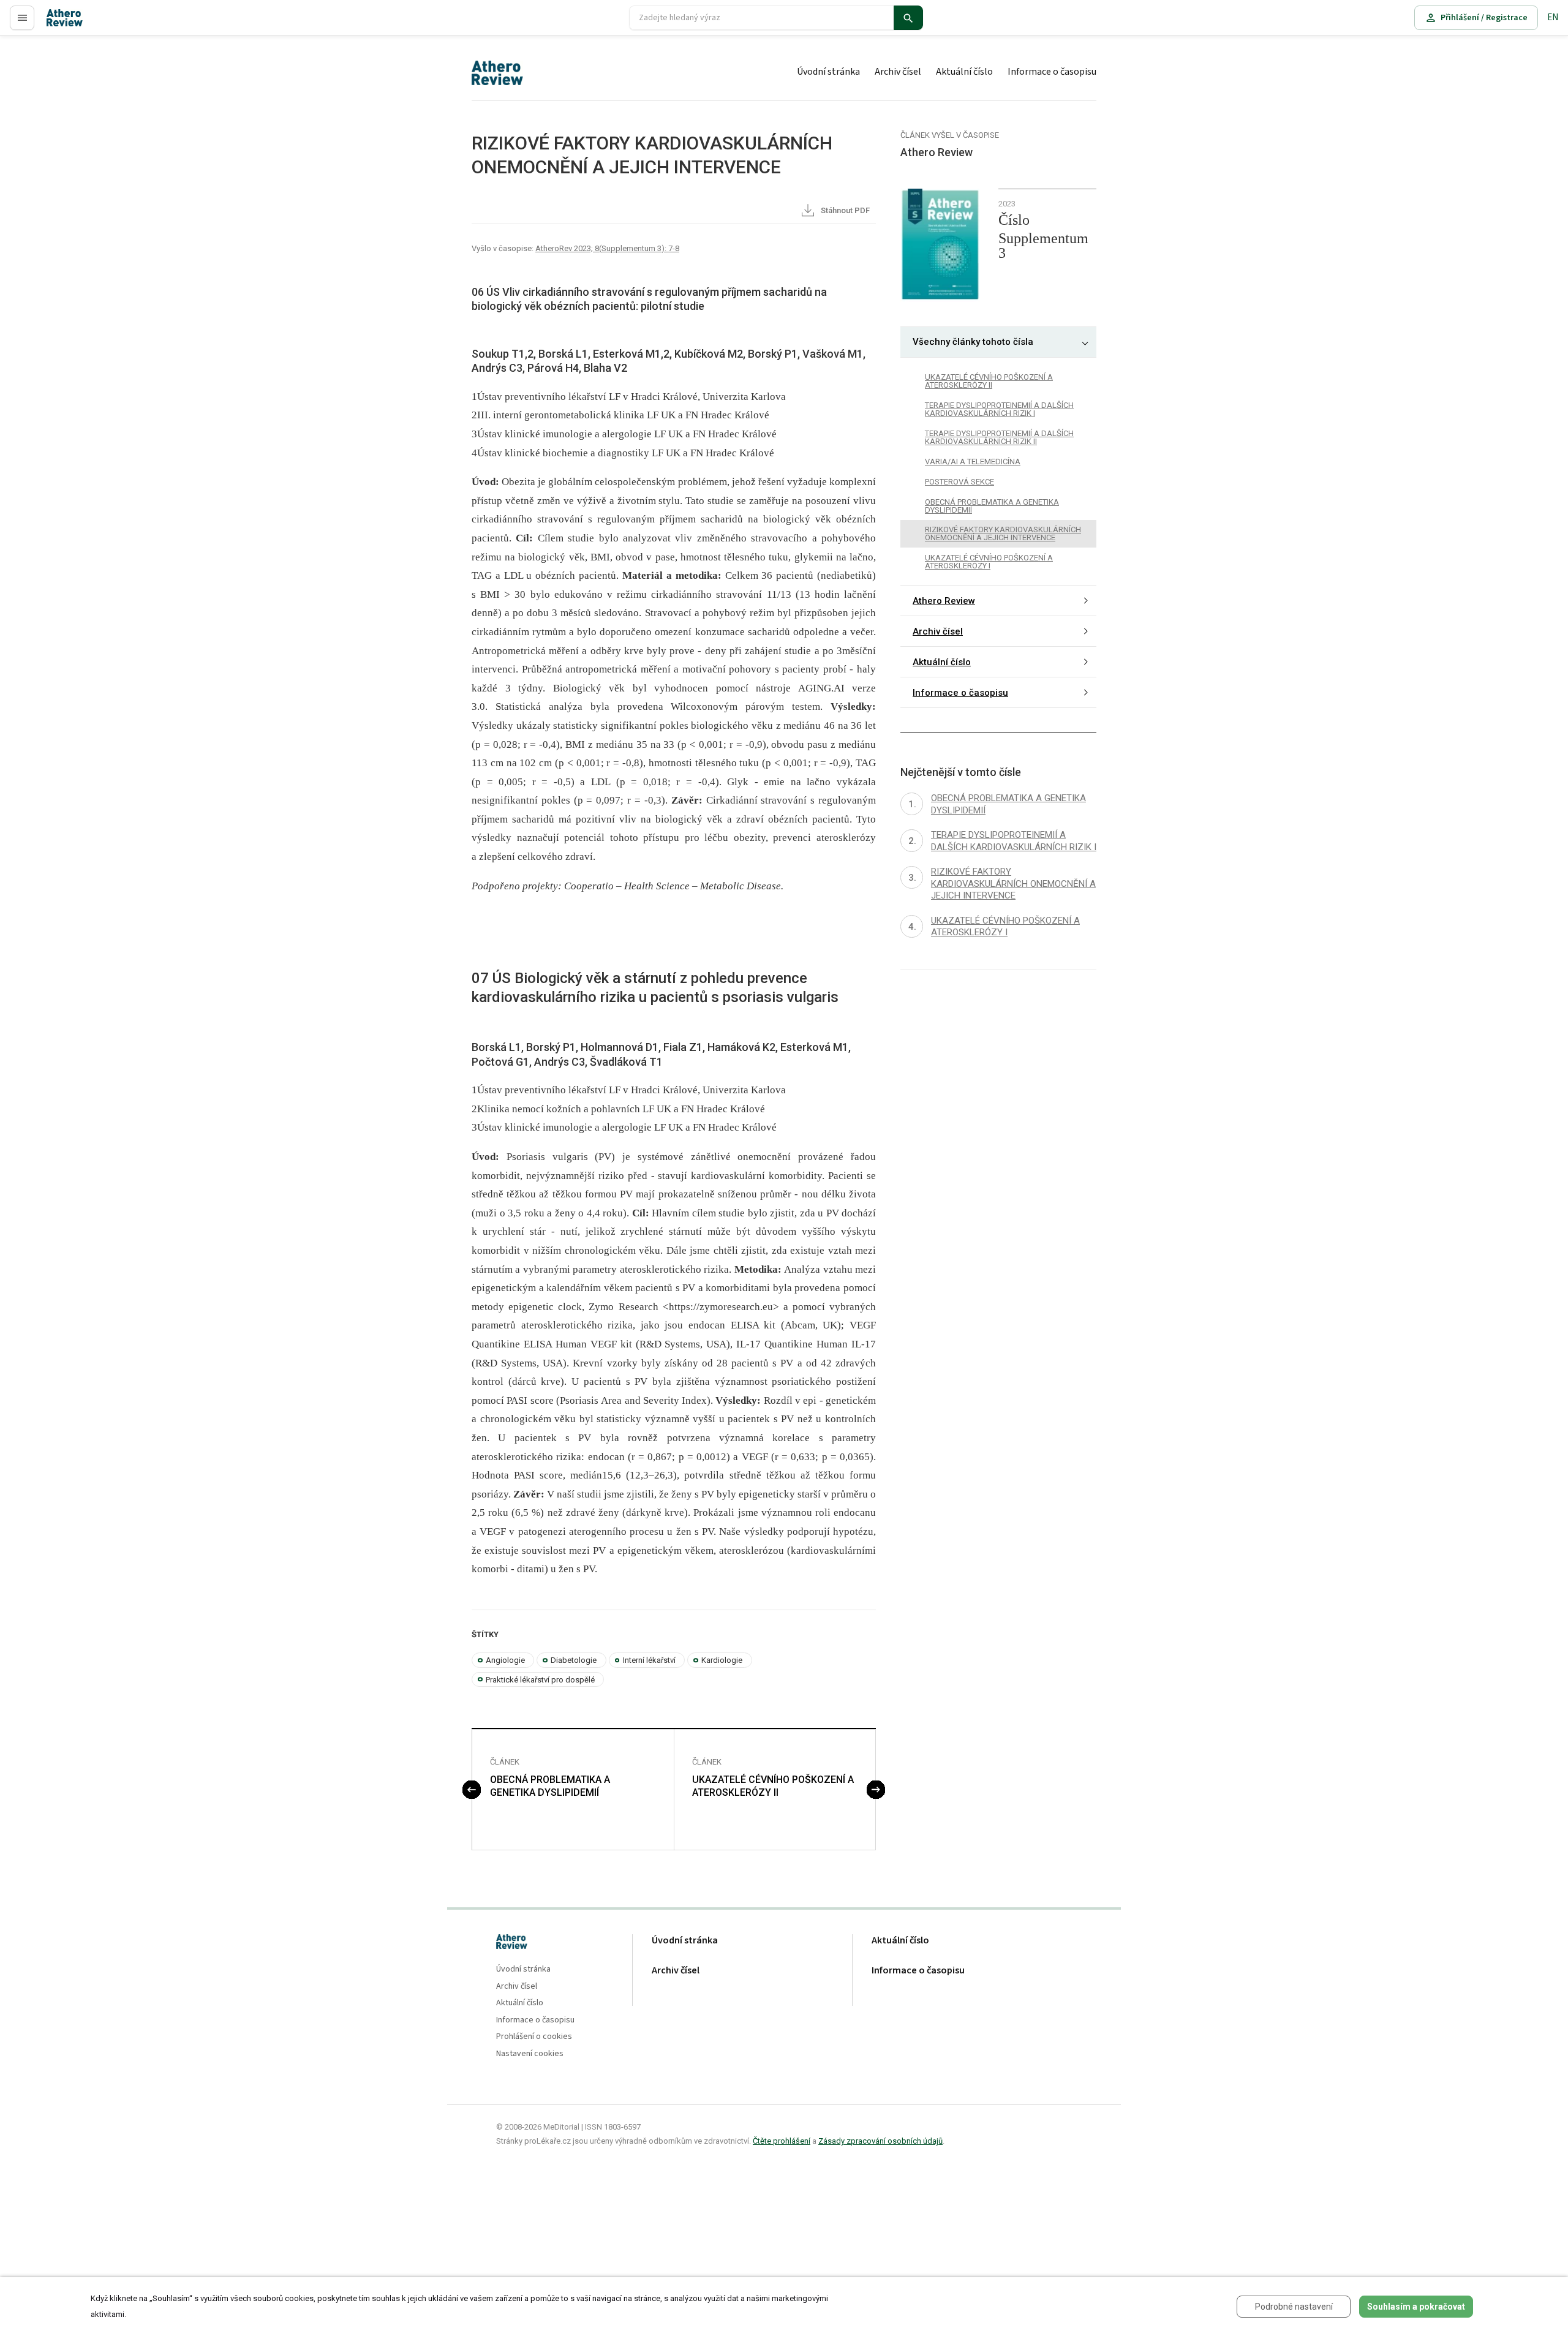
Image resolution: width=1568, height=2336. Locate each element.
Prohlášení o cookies (534, 2037)
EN (1553, 17)
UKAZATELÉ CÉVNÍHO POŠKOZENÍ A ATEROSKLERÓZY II (773, 1786)
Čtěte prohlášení (782, 2141)
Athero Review (944, 601)
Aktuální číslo (964, 72)
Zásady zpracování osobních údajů (880, 2141)
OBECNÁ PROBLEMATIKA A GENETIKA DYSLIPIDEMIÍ (550, 1786)
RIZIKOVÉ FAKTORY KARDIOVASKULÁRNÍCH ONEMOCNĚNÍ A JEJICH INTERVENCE (1003, 534)
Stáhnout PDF (844, 210)
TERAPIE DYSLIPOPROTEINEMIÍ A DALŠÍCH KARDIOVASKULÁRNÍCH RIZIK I (999, 409)
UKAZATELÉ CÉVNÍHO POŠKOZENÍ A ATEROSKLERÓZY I (989, 562)
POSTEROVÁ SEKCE (959, 482)
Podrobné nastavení (1294, 2307)
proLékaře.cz (71, 23)
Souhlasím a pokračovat (1416, 2307)
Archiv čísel (898, 72)
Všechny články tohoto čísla (973, 342)
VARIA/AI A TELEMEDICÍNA (973, 462)
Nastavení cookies (530, 2054)
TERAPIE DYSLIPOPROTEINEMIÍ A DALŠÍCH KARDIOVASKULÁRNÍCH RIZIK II (999, 437)
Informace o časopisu (1052, 72)
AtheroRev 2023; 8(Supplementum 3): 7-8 (607, 248)
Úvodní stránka (828, 72)
